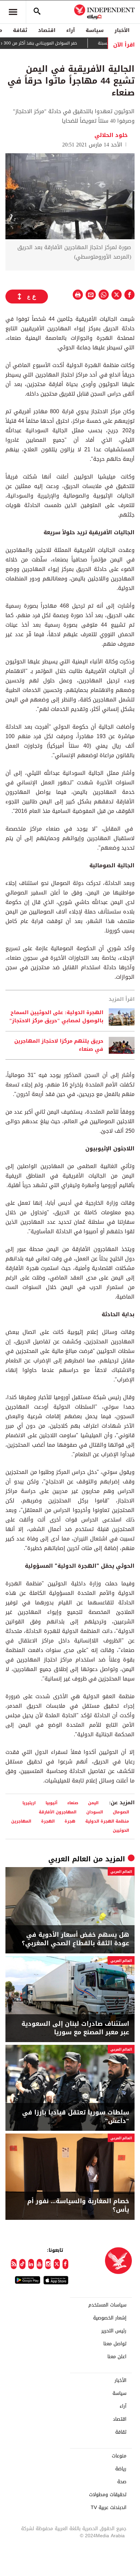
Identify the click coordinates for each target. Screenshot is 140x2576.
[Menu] (13, 12)
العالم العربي (69, 1859)
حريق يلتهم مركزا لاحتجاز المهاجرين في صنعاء (59, 1045)
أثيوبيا (51, 1803)
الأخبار (122, 30)
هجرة (70, 1821)
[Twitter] (57, 2264)
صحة (122, 2482)
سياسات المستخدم (107, 2305)
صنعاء (73, 1803)
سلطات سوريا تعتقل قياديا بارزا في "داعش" (76, 2117)
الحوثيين (121, 1830)
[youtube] (40, 2264)
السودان (95, 1812)
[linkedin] (31, 2264)
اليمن (93, 1803)
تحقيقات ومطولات (108, 2495)
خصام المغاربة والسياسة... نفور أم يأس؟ (78, 2206)
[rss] (14, 2264)
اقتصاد (47, 30)
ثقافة (20, 30)
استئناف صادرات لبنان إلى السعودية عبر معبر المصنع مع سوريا (75, 2028)
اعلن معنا (117, 2357)
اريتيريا (29, 1803)
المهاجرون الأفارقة (58, 1812)
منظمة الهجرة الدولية (107, 1821)
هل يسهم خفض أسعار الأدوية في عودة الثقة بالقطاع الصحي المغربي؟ (75, 1939)
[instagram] (48, 2264)
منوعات (119, 2456)
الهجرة (48, 1821)
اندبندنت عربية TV (109, 2508)
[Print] (78, 295)
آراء (71, 30)
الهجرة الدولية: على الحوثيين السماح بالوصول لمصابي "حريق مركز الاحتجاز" (56, 1017)
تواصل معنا (115, 2344)
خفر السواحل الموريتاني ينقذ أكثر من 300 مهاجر (53, 43)
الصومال (121, 1812)
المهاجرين (21, 1821)
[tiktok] (22, 2264)
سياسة (95, 30)
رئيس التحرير (114, 2331)
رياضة (121, 2469)
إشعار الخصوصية (110, 2318)
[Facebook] (65, 2264)
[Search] (37, 12)
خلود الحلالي (111, 135)
